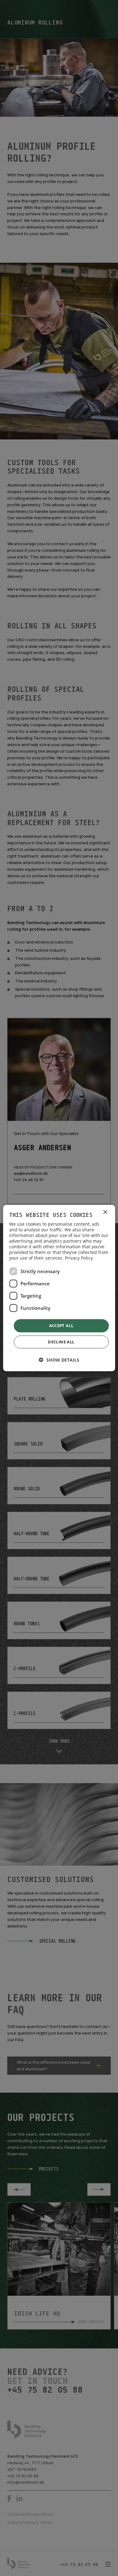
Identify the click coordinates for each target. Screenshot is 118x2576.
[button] (59, 1360)
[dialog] (59, 1288)
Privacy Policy (79, 1258)
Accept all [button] (61, 1326)
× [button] (105, 1212)
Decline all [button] (61, 1342)
